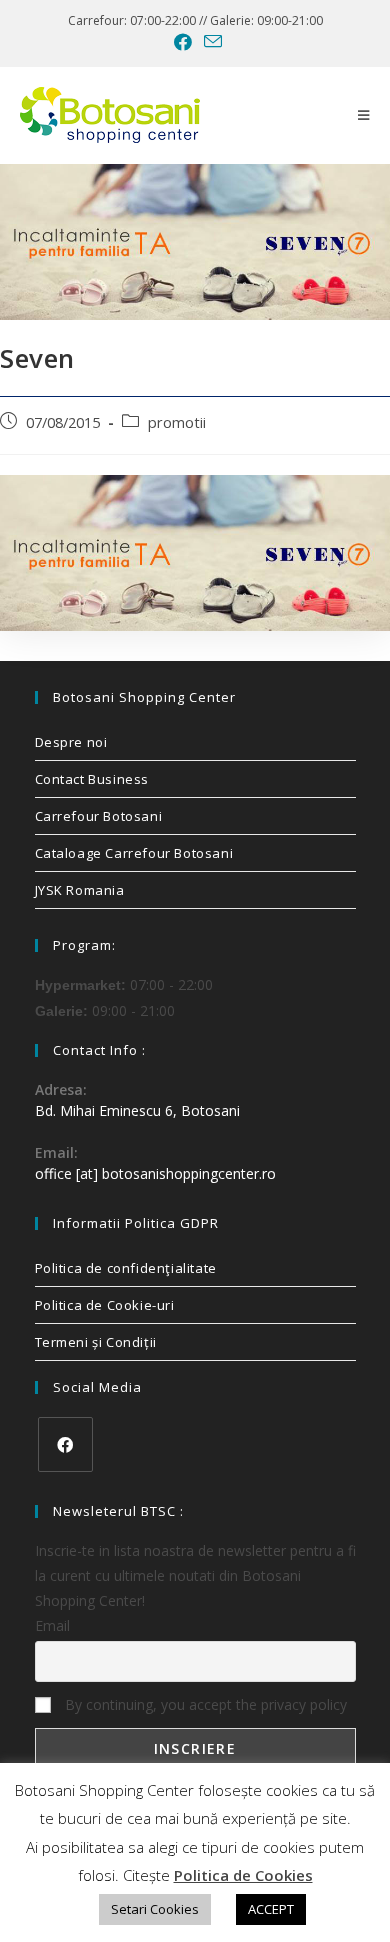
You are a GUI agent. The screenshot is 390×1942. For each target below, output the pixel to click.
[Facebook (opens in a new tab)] (183, 42)
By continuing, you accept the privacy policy (204, 1704)
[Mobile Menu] (364, 115)
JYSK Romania (80, 890)
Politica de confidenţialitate (126, 1268)
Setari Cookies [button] (155, 1909)
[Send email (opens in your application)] (210, 41)
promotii (177, 422)
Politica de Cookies (243, 1875)
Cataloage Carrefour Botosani (134, 853)
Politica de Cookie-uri (105, 1305)
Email (52, 1625)
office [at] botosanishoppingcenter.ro (155, 1173)
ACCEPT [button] (271, 1909)
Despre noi (71, 742)
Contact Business (92, 779)
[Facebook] (65, 1444)
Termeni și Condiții (96, 1342)
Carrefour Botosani (99, 816)
